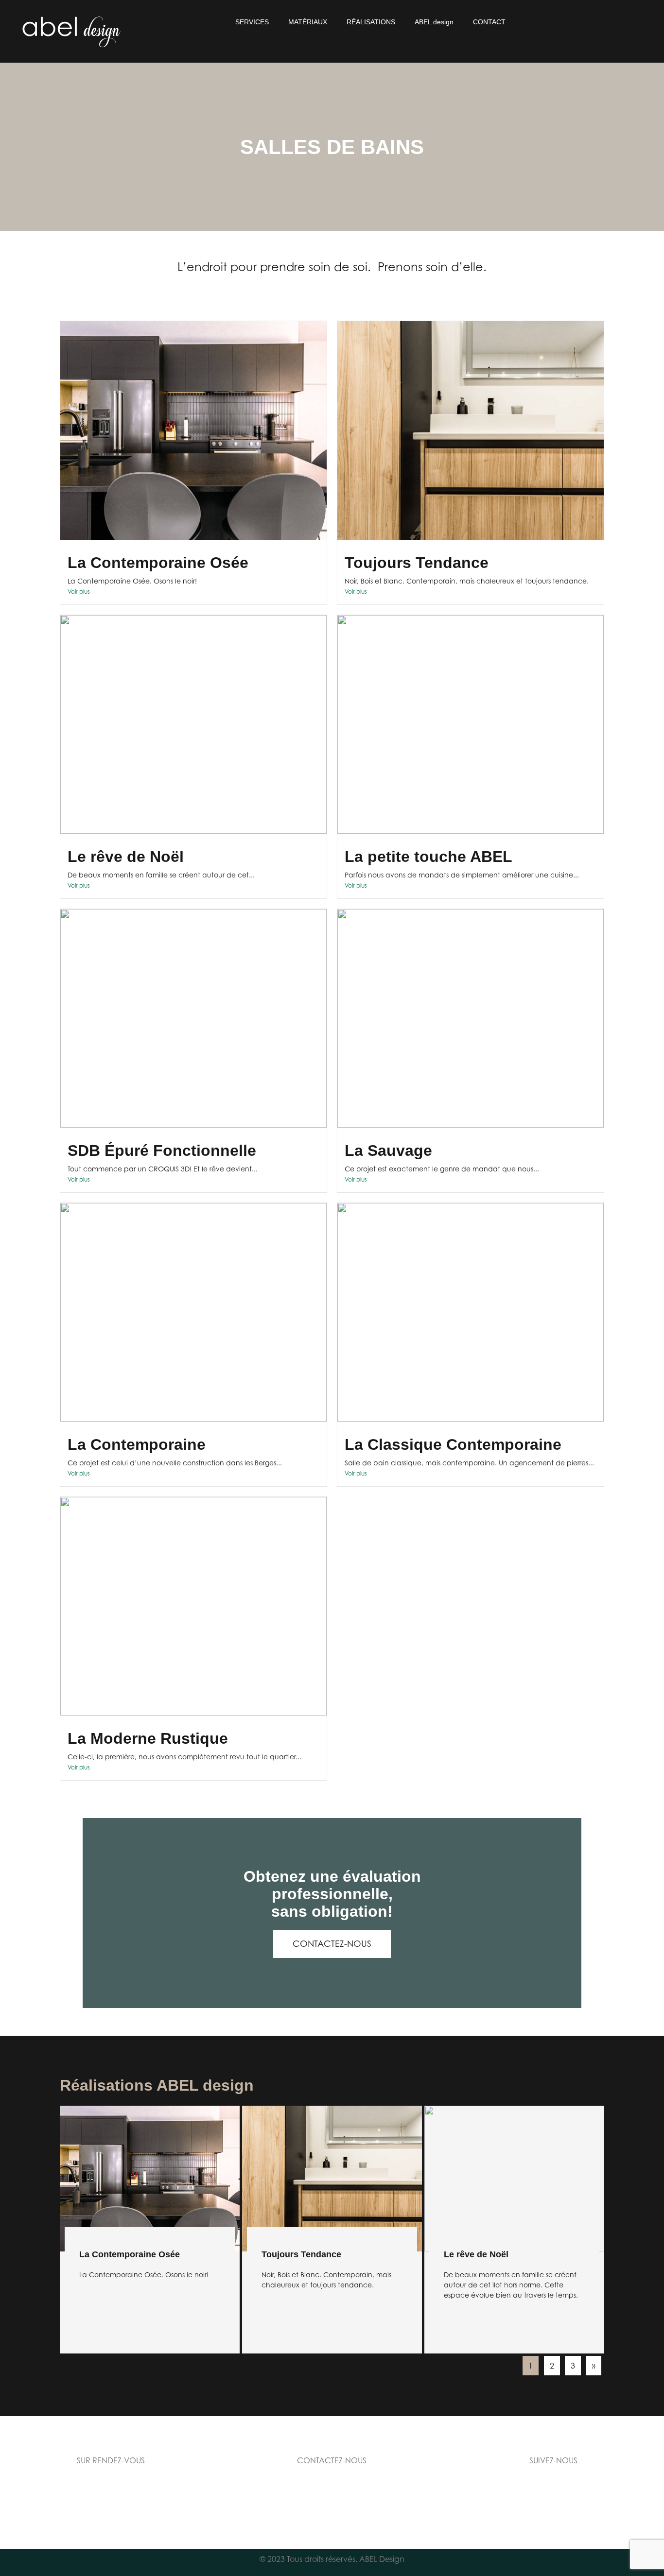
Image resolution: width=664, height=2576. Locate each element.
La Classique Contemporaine (453, 1444)
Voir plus (79, 592)
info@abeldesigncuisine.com (332, 2487)
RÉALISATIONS (371, 22)
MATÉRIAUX (308, 22)
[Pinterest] (594, 2494)
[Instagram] (513, 2494)
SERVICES (252, 22)
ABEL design (434, 22)
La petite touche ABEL (428, 857)
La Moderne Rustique (148, 1738)
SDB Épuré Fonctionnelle (162, 1151)
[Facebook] (487, 2494)
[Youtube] (567, 2494)
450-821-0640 (332, 2498)
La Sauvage (388, 1151)
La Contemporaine (137, 1444)
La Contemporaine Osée (158, 563)
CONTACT (489, 22)
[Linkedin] (540, 2494)
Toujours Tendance (417, 563)
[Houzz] (620, 2494)
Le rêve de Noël (126, 857)
